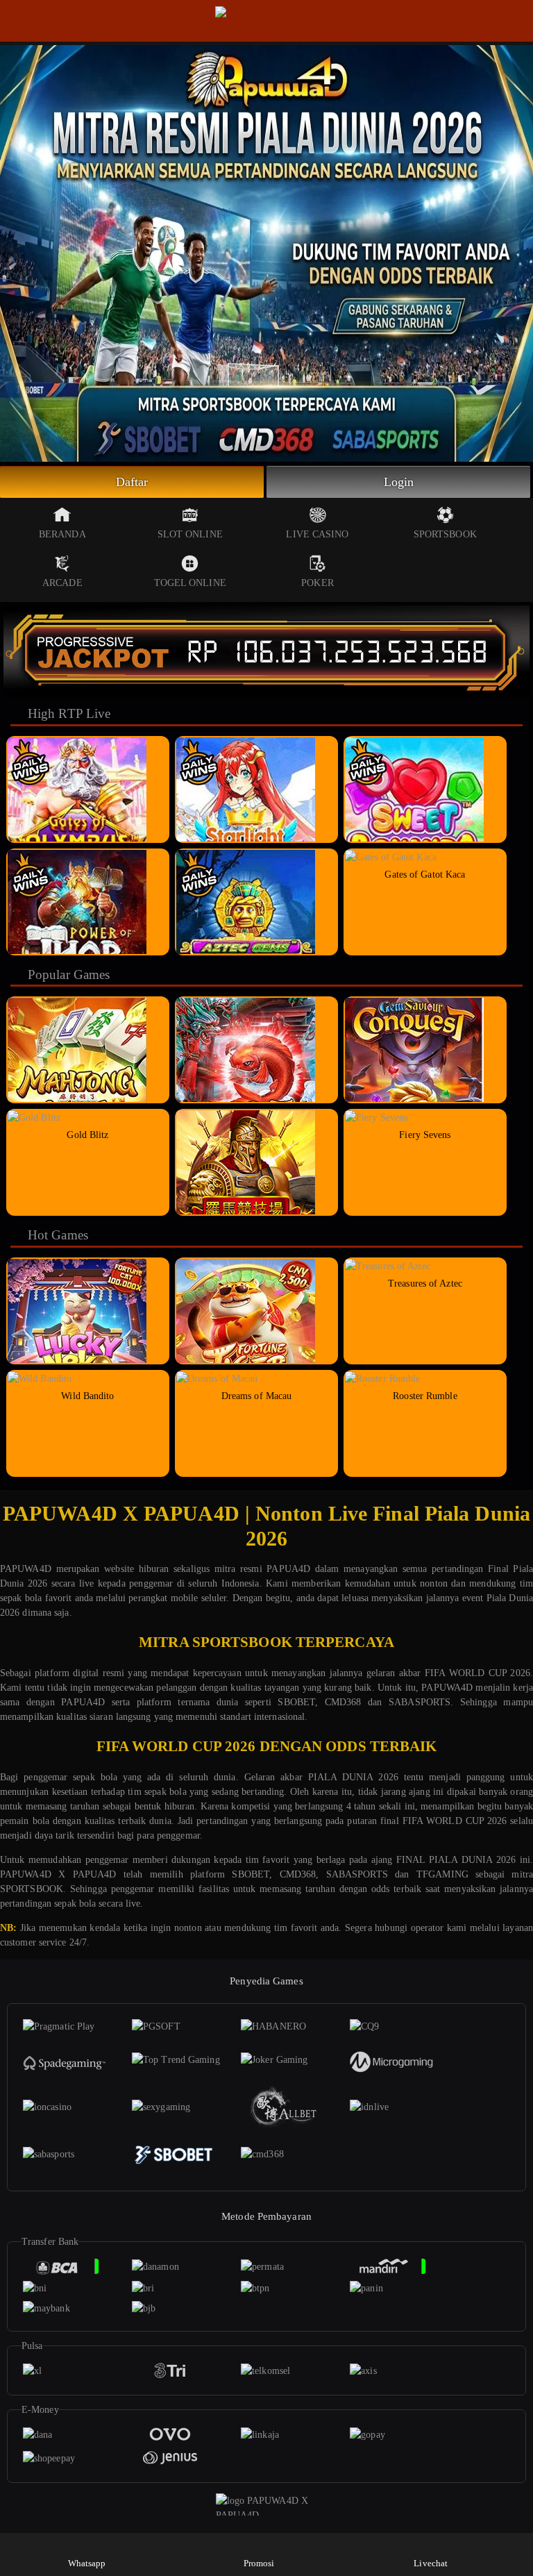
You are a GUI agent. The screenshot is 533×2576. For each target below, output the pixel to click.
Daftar (132, 482)
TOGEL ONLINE (190, 583)
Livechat (431, 2563)
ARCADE (62, 583)
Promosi (259, 2563)
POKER (318, 583)
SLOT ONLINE (190, 534)
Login (399, 482)
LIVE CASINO (317, 534)
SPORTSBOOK (445, 534)
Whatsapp (87, 2563)
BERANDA (62, 534)
